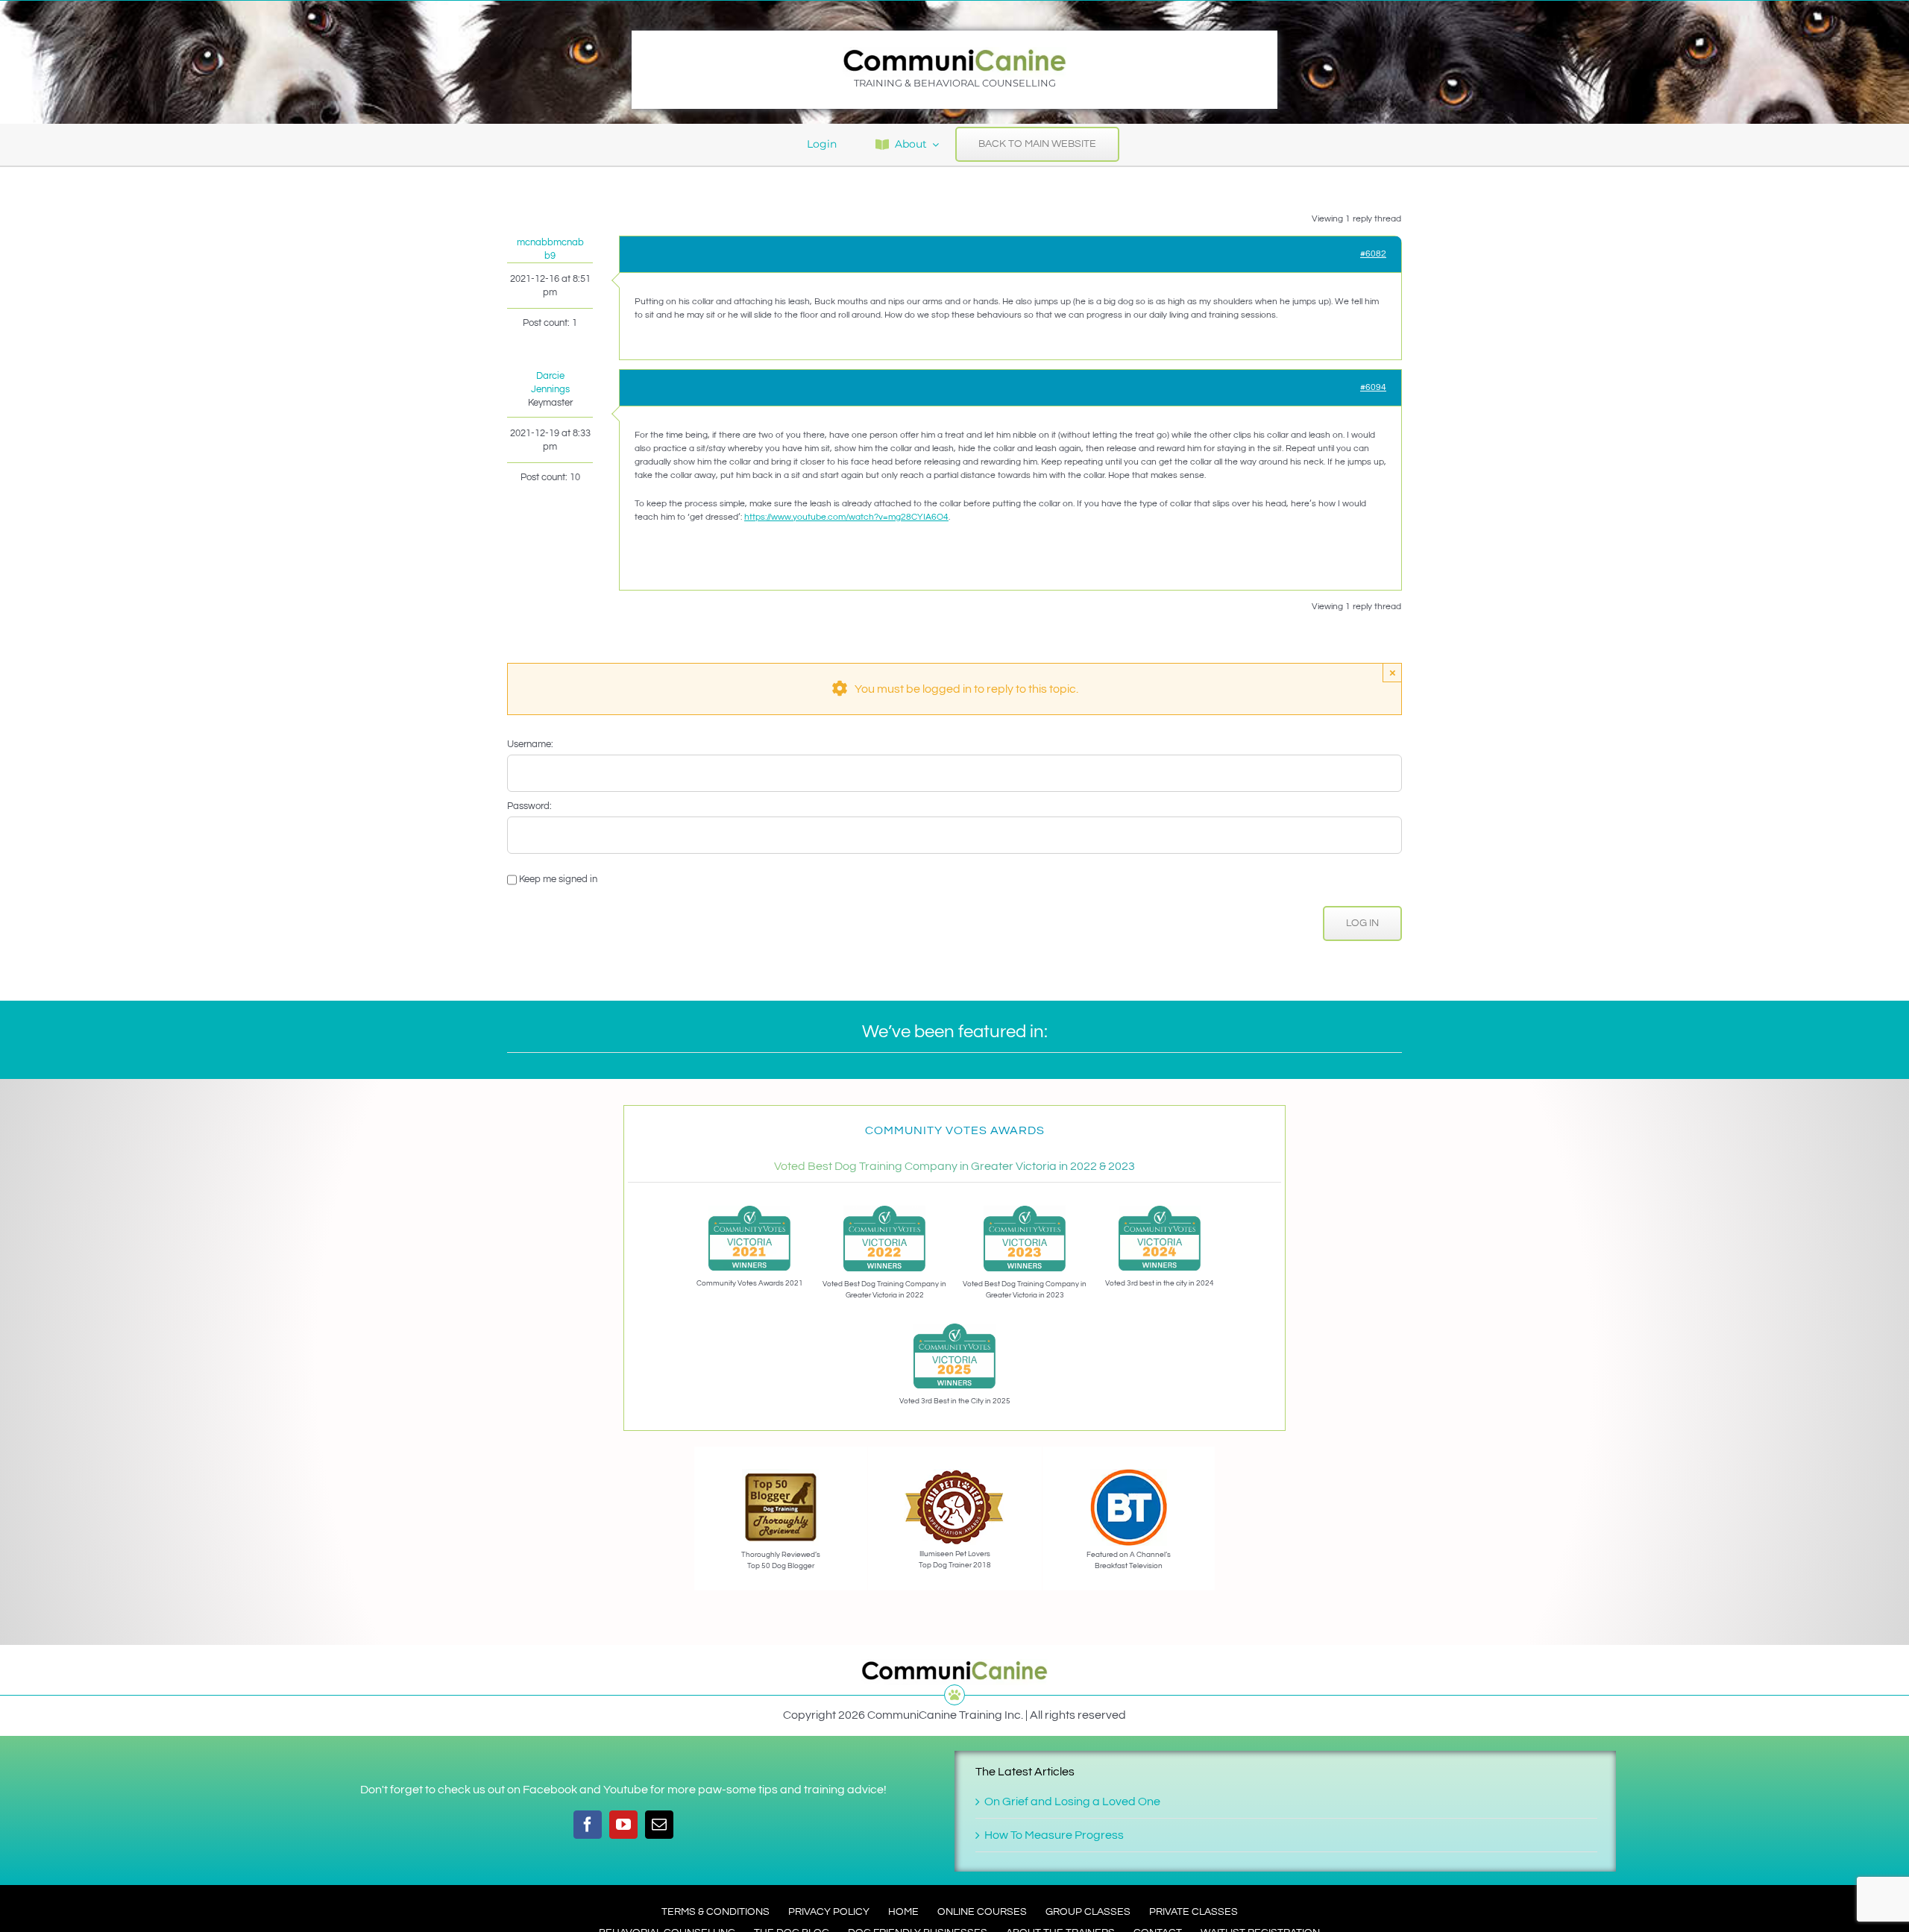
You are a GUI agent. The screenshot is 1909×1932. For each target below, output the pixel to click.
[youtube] (623, 1825)
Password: (529, 806)
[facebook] (588, 1825)
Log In (1362, 923)
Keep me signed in (558, 879)
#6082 (1373, 254)
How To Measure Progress (1054, 1835)
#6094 (1373, 387)
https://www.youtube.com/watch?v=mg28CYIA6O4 (846, 517)
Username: (530, 744)
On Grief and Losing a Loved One (1072, 1802)
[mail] (659, 1825)
